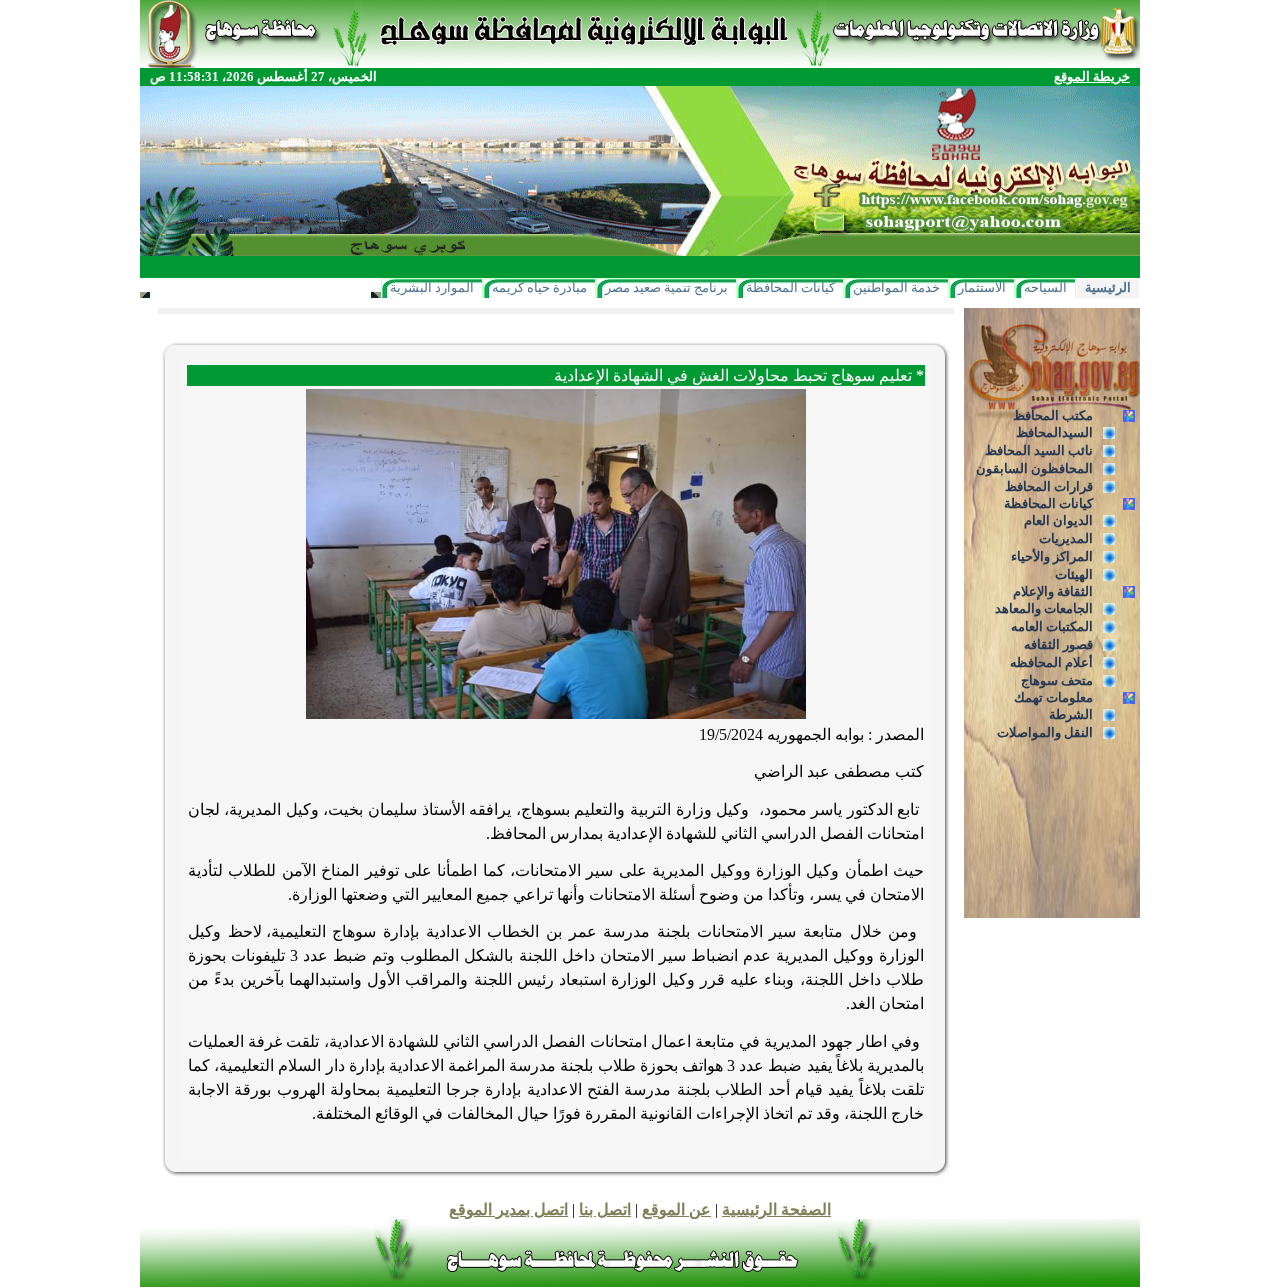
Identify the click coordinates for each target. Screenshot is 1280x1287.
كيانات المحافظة (790, 287)
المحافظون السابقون (1034, 468)
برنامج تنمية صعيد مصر (666, 287)
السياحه (1045, 287)
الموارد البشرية (432, 287)
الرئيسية (1108, 287)
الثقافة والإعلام (1053, 591)
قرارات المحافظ (1049, 486)
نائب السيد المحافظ (1039, 450)
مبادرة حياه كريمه (539, 287)
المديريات (1066, 538)
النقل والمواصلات (1045, 732)
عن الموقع (676, 1209)
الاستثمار (982, 287)
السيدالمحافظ (1054, 432)
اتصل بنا (605, 1209)
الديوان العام (1058, 520)
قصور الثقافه (1058, 644)
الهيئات (1074, 574)
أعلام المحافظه (1051, 662)
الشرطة (1071, 714)
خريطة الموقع (1092, 76)
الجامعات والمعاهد (1044, 608)
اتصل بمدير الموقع (508, 1209)
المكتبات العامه (1052, 626)
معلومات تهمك (1053, 697)
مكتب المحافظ (1053, 415)
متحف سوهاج (1057, 680)
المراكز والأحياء (1052, 556)
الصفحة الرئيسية (776, 1209)
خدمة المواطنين (896, 287)
